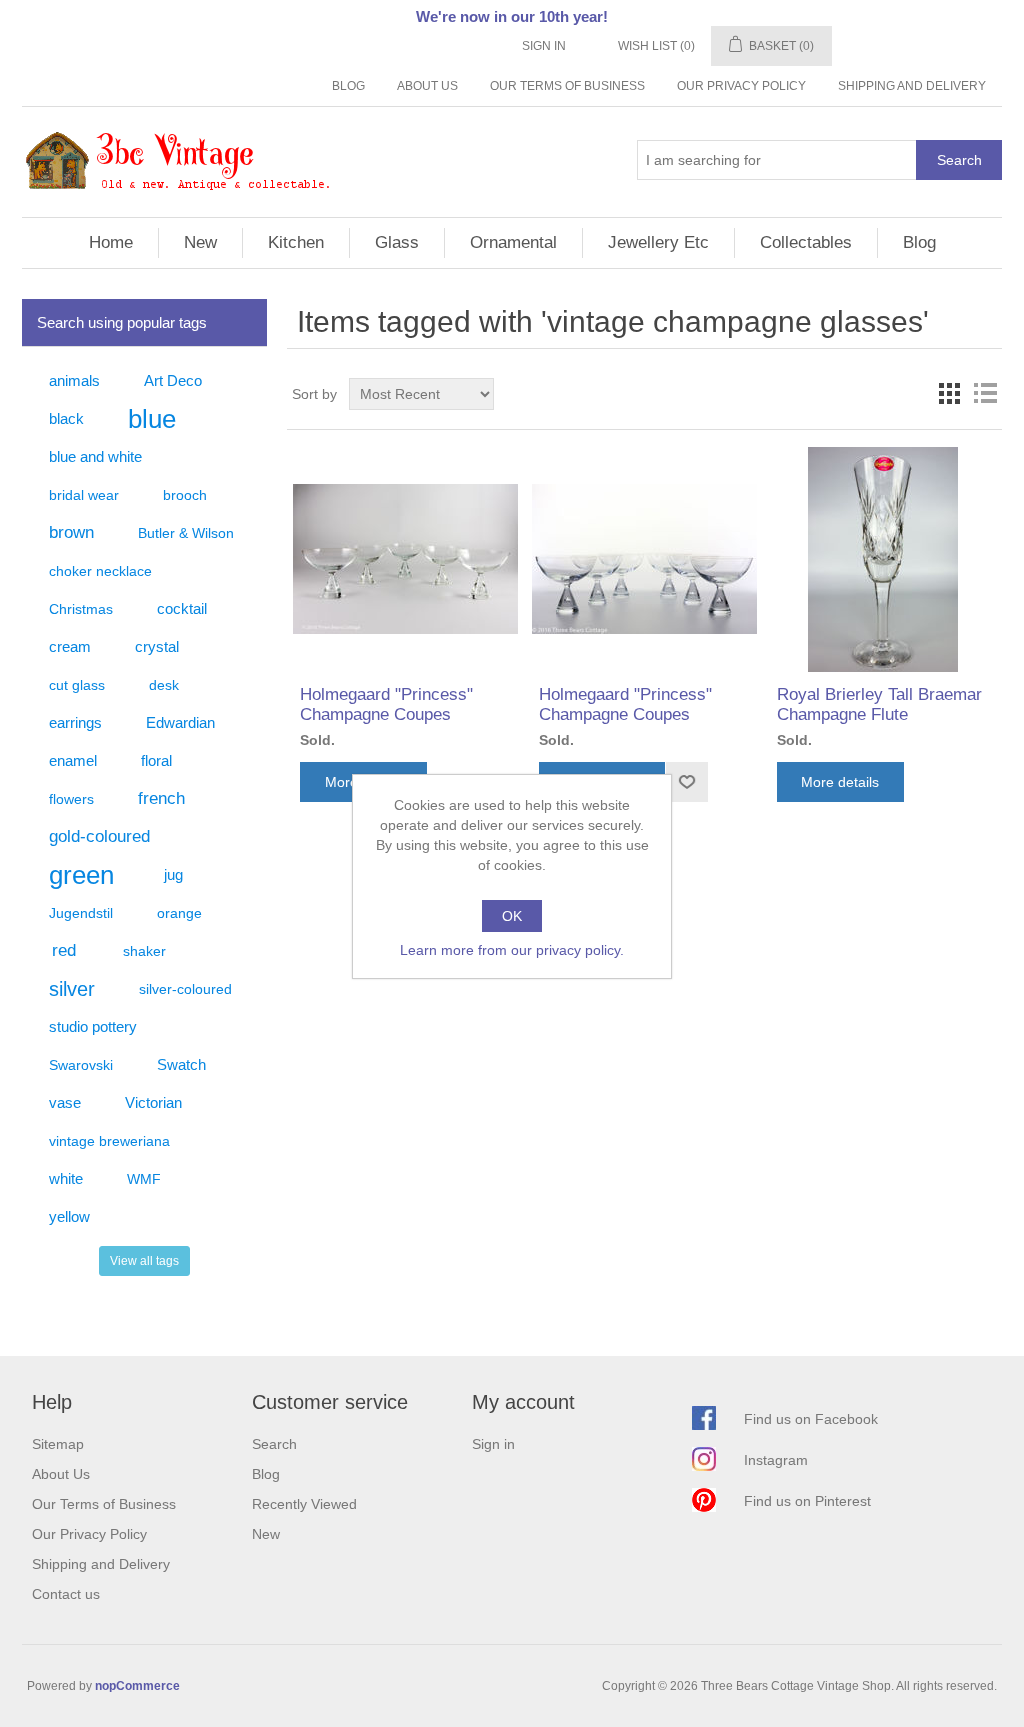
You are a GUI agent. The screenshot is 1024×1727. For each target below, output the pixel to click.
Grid (949, 394)
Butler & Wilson (186, 533)
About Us (427, 86)
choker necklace (100, 571)
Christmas (81, 609)
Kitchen (296, 242)
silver (72, 989)
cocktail (182, 608)
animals (74, 380)
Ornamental (513, 242)
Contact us (66, 1594)
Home (111, 242)
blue (152, 419)
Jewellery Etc (658, 242)
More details (840, 782)
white (66, 1178)
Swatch (181, 1064)
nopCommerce (137, 1686)
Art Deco (173, 380)
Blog (348, 86)
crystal (157, 646)
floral (156, 760)
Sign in (544, 46)
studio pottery (93, 1026)
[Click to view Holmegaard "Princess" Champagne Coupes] (405, 559)
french (161, 798)
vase (65, 1102)
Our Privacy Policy (741, 86)
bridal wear (84, 495)
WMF (144, 1179)
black (66, 418)
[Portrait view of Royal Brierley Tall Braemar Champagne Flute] (882, 559)
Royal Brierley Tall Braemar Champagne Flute (879, 704)
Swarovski (81, 1065)
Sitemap (58, 1444)
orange (179, 913)
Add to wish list (686, 782)
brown (71, 532)
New (200, 242)
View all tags (144, 1261)
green (81, 875)
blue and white (95, 456)
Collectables (806, 242)
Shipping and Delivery (912, 86)
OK (512, 916)
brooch (185, 495)
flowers (71, 799)
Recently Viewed (304, 1504)
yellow (69, 1216)
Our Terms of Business (567, 86)
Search (959, 160)
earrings (75, 722)
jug (173, 874)
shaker (144, 951)
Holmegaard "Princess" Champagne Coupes (386, 704)
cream (70, 646)
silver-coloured (185, 989)
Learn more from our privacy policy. (512, 950)
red (64, 950)
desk (164, 685)
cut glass (77, 685)
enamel (73, 760)
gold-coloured (99, 836)
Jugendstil (81, 913)
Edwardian (180, 722)
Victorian (153, 1102)
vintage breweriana (109, 1141)
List (985, 394)
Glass (397, 242)
